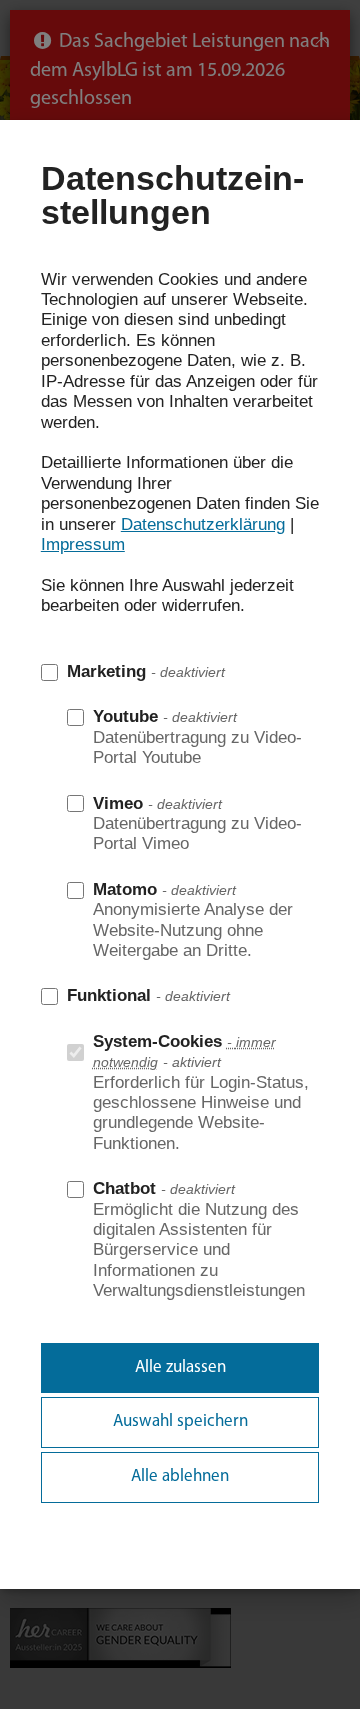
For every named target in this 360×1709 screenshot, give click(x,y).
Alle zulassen (180, 1367)
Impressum (83, 544)
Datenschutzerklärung (203, 524)
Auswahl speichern (180, 1421)
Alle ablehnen (180, 1476)
